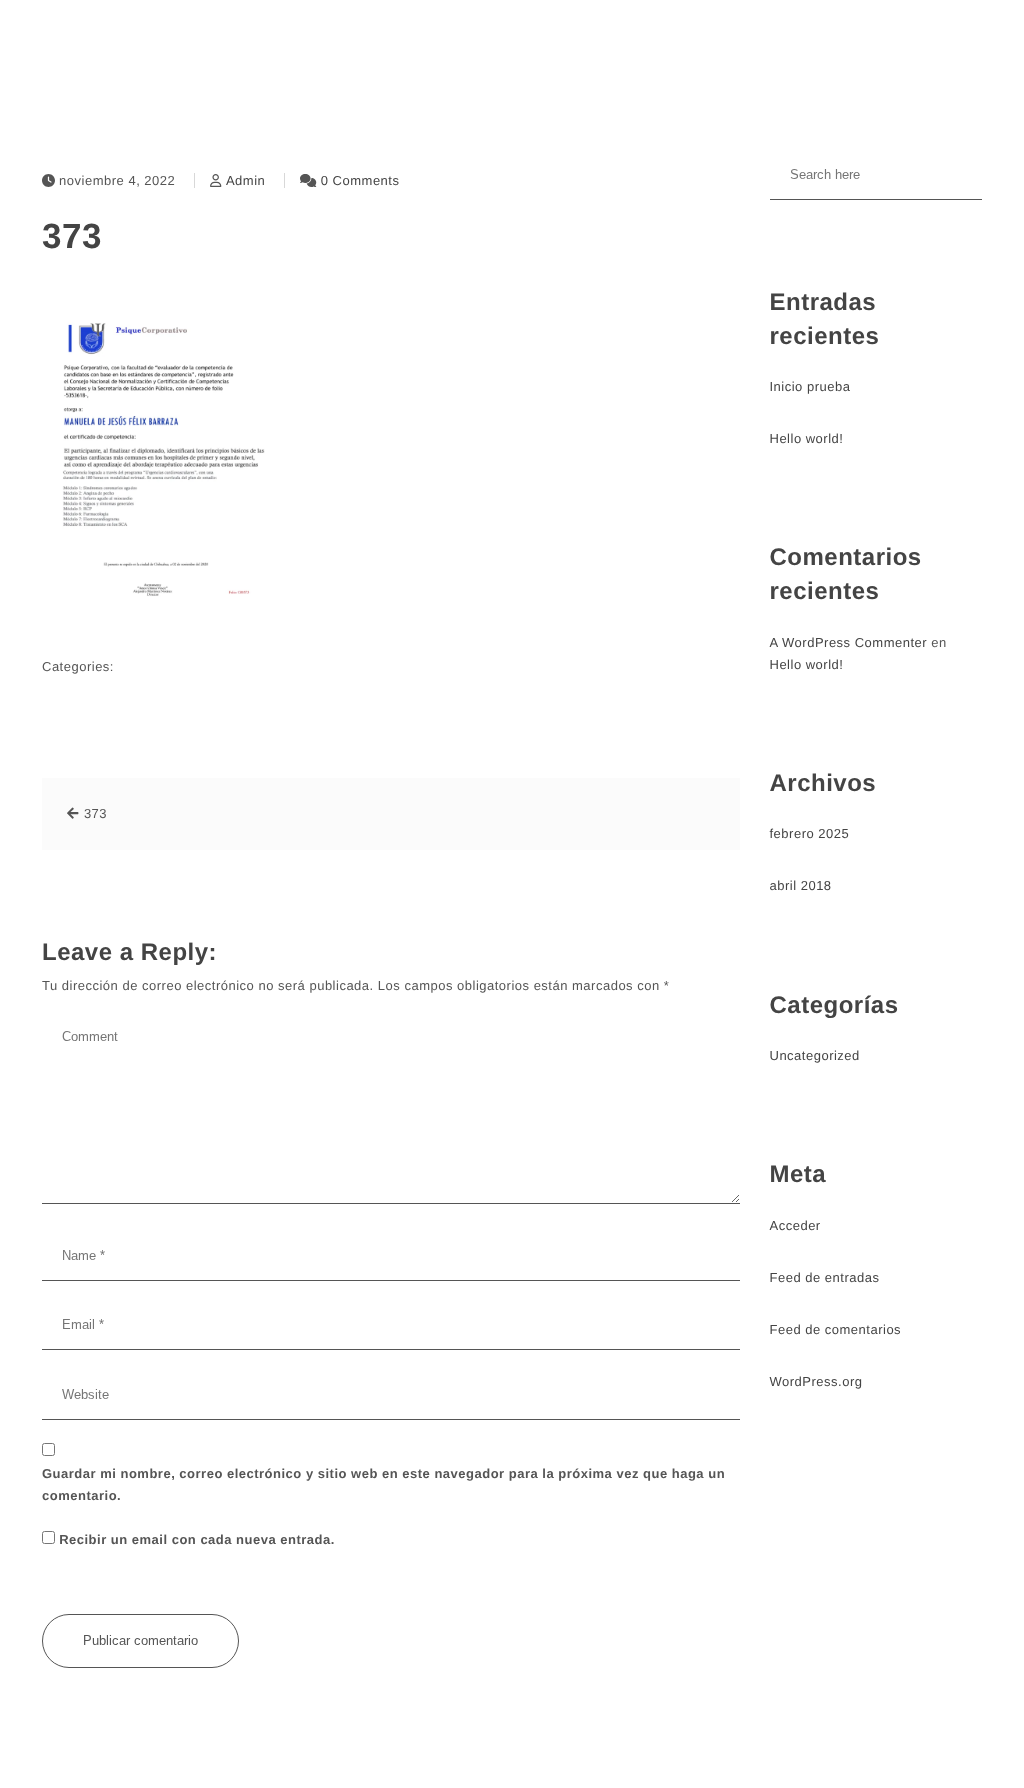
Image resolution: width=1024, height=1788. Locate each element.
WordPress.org (816, 1381)
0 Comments (360, 180)
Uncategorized (815, 1055)
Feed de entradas (825, 1277)
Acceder (795, 1225)
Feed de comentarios (836, 1329)
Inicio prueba (810, 386)
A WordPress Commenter (849, 642)
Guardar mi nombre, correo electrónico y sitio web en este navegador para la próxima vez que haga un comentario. (383, 1484)
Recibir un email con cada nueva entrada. (197, 1539)
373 (72, 236)
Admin (245, 180)
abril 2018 (801, 885)
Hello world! (807, 438)
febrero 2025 (810, 833)
